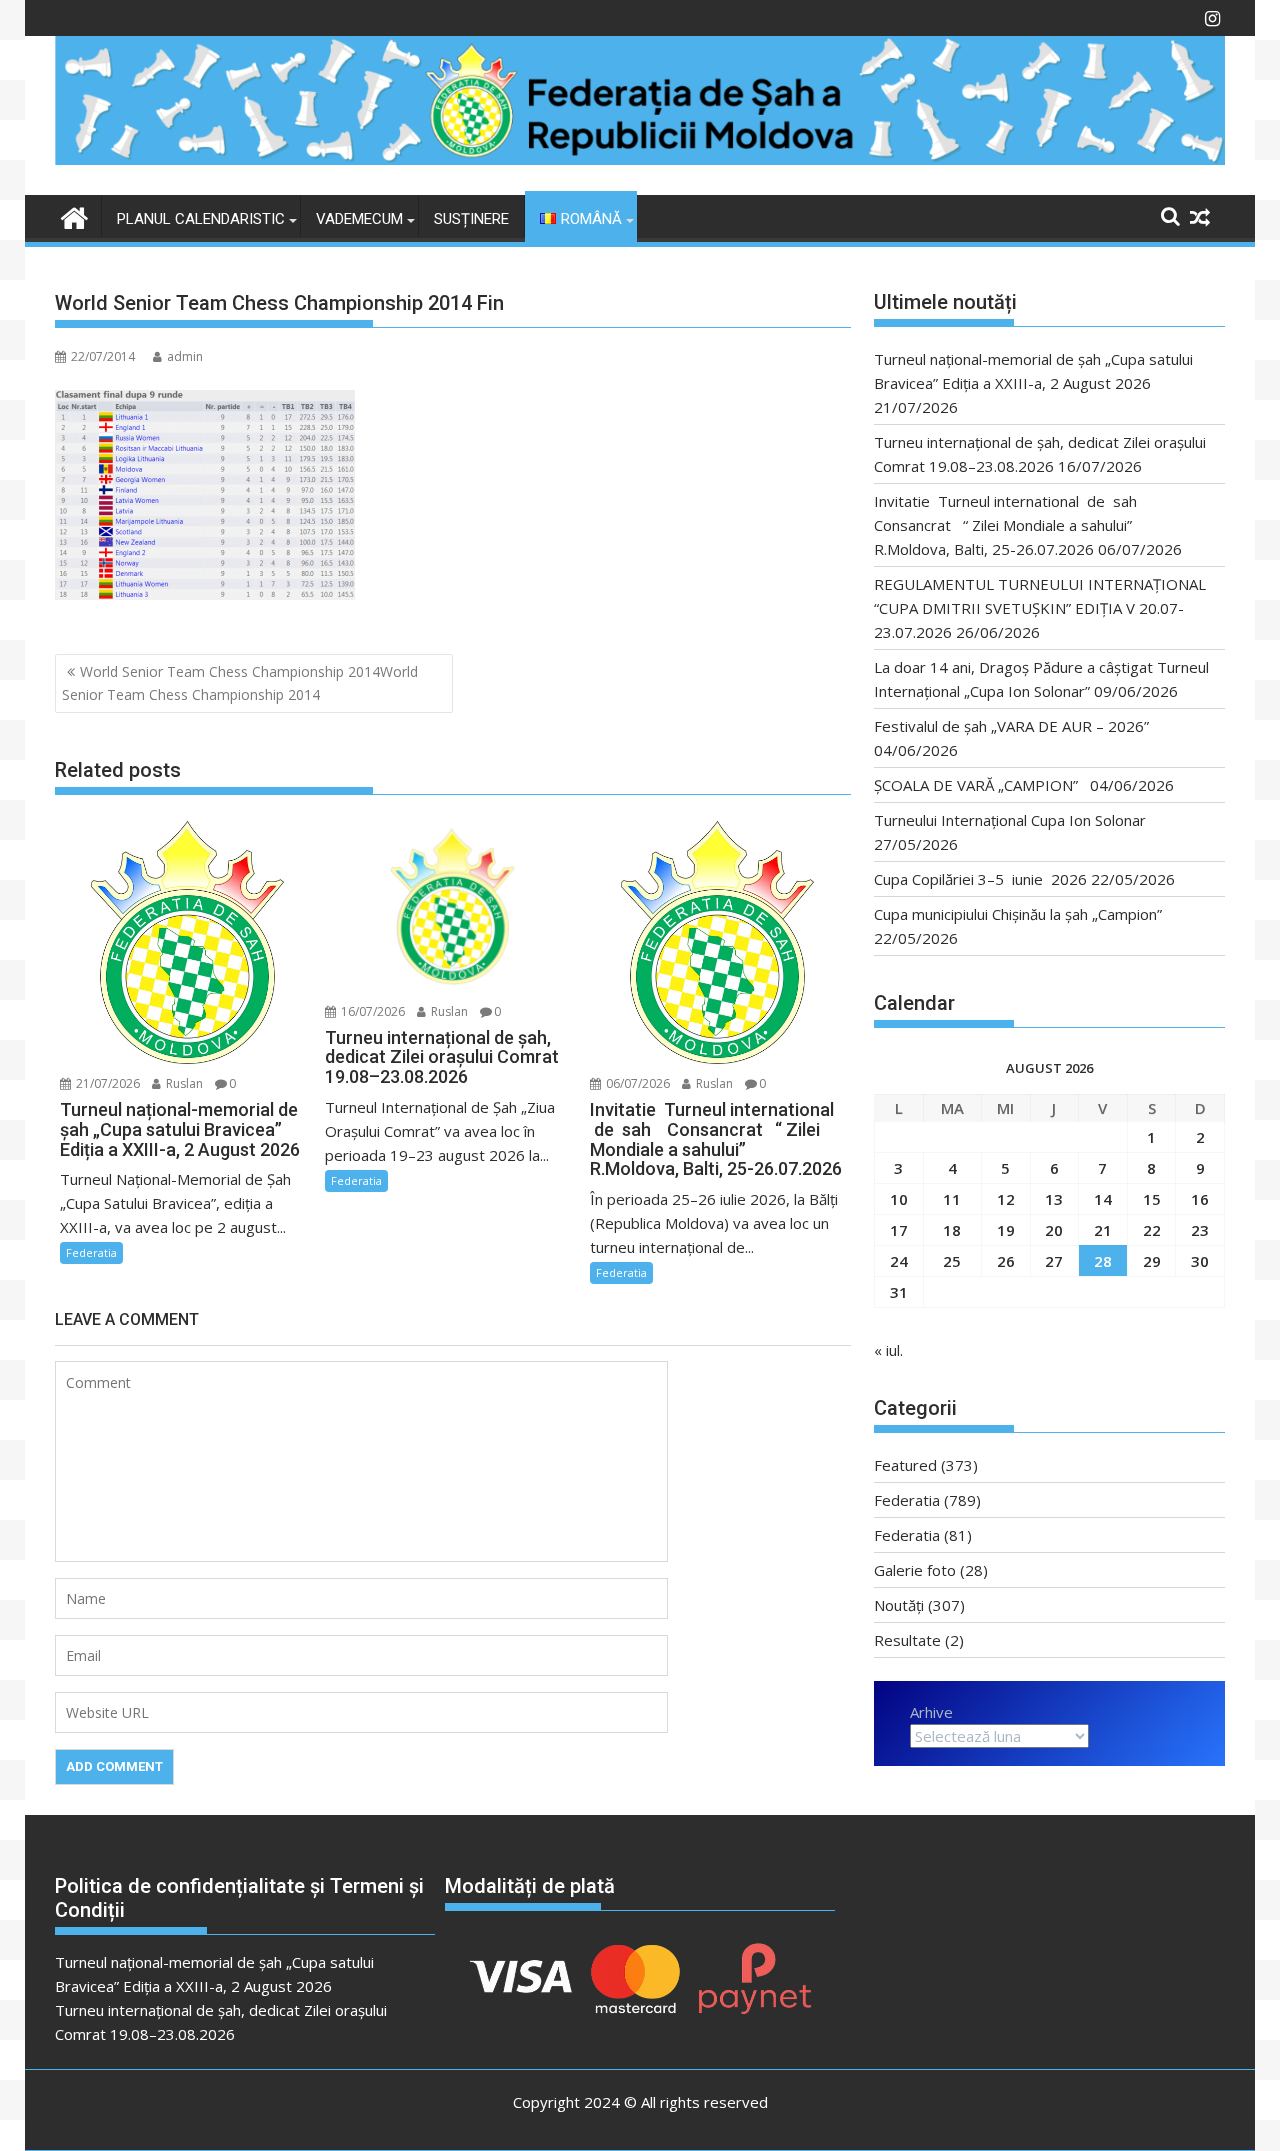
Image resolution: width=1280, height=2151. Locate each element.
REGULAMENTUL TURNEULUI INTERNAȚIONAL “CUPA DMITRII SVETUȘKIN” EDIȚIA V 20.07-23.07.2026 (1040, 608)
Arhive (931, 1712)
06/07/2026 (636, 1083)
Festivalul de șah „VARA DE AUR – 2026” (1011, 726)
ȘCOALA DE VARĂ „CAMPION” (980, 785)
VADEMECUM (359, 219)
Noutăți (899, 1605)
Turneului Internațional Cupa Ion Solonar (1010, 820)
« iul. (888, 1350)
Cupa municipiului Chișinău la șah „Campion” (1018, 914)
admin (185, 356)
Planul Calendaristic (201, 219)
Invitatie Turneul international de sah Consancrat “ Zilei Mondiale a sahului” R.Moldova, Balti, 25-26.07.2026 (1011, 525)
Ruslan (183, 1083)
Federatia (91, 1252)
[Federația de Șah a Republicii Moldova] (640, 159)
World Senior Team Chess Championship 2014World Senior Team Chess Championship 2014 (240, 682)
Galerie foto (915, 1570)
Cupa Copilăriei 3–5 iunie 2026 (980, 879)
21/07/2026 (106, 1083)
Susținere (471, 219)
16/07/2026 (371, 1011)
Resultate (907, 1640)
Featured (905, 1465)
